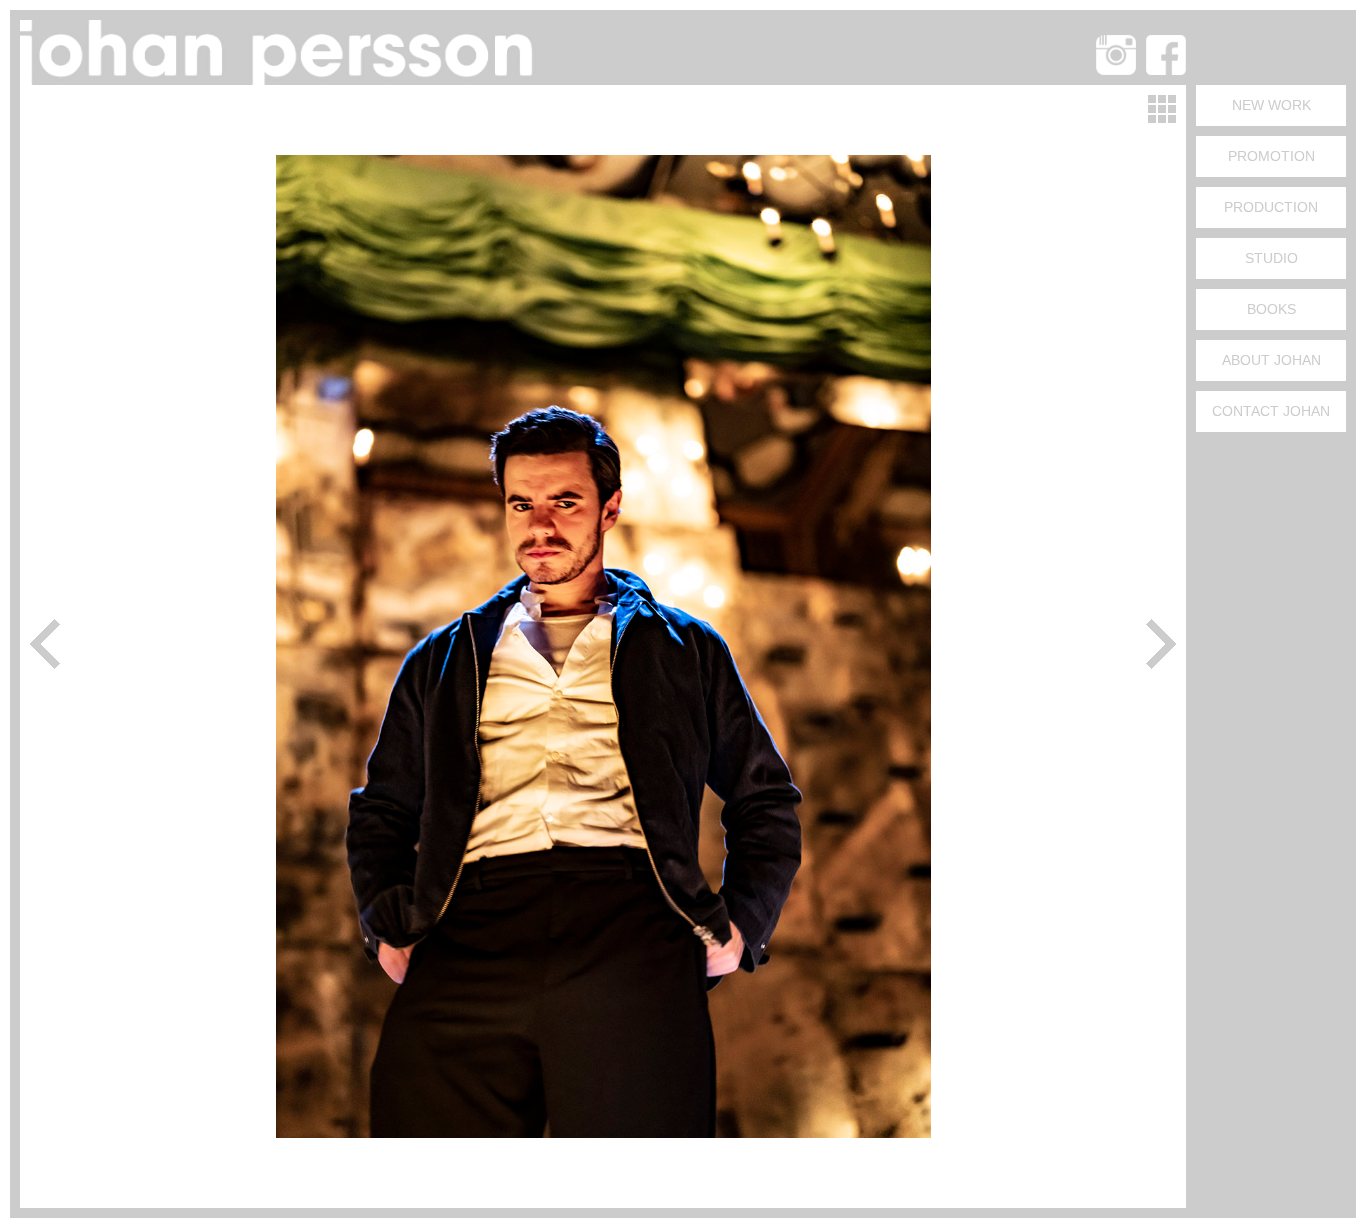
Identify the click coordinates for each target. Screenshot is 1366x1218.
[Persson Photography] (280, 78)
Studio (1271, 258)
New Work (1271, 105)
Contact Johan (1271, 411)
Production (1271, 207)
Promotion (1271, 156)
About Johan (1271, 360)
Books (1271, 309)
